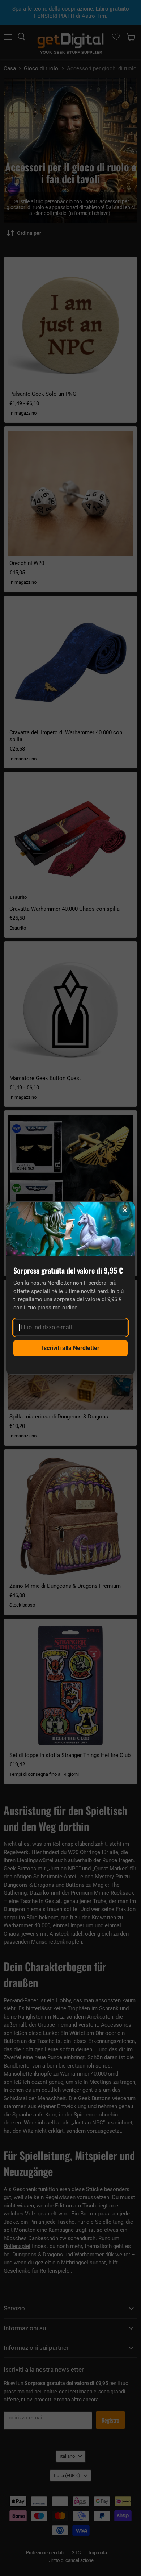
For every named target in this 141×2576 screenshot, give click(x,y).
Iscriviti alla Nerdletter (71, 1348)
